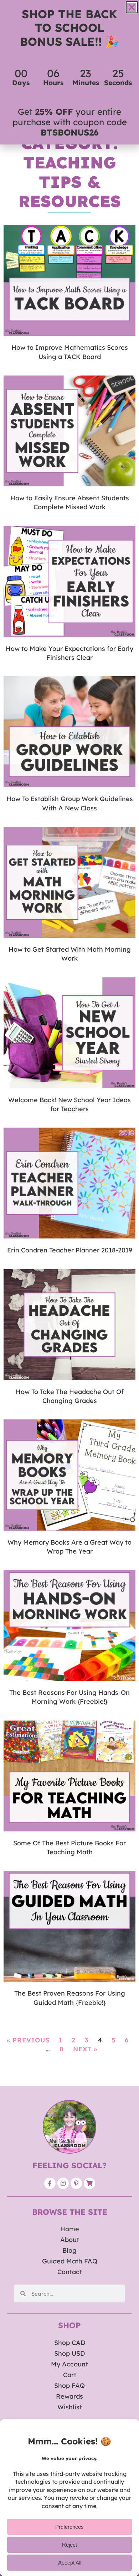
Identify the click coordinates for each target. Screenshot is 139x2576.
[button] (132, 7)
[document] (69, 1288)
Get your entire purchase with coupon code (70, 122)
